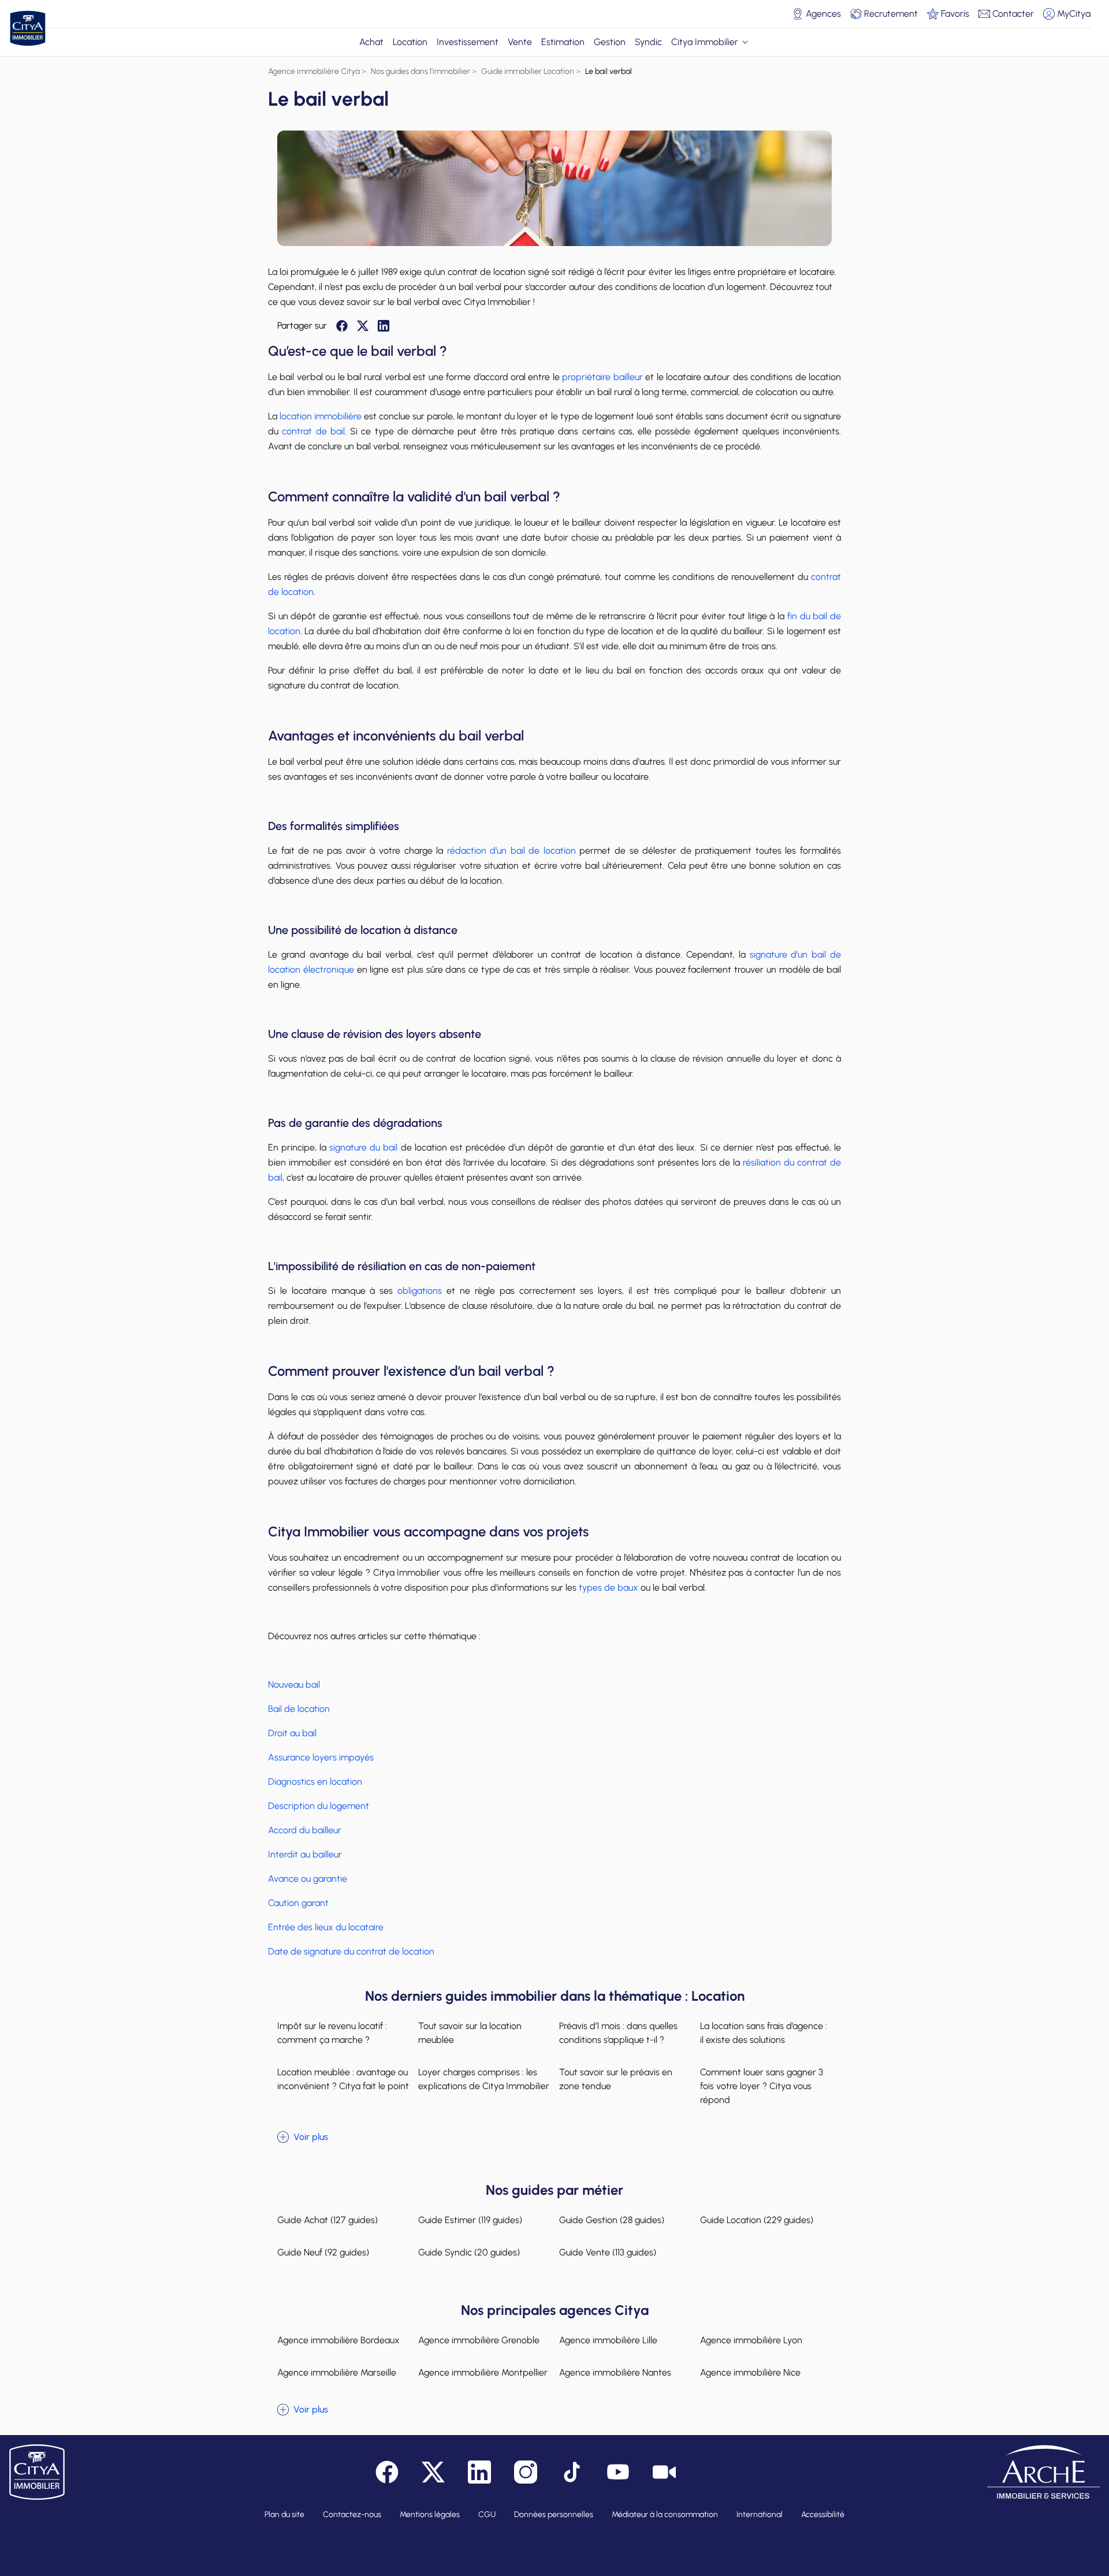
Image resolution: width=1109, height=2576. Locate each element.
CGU (487, 2514)
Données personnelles (554, 2514)
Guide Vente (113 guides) (608, 2252)
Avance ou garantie (308, 1879)
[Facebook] (342, 326)
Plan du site (284, 2514)
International (760, 2514)
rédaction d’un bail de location (511, 850)
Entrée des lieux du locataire (326, 1927)
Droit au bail (292, 1733)
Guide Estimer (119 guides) (470, 2220)
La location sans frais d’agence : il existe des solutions (764, 2033)
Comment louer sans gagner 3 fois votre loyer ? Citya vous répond (762, 2086)
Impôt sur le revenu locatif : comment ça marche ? (332, 2033)
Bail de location (299, 1709)
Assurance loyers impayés (321, 1757)
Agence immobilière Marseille (337, 2372)
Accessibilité (823, 2514)
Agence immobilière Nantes (615, 2372)
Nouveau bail (294, 1685)
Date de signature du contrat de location (351, 1951)
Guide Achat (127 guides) (328, 2220)
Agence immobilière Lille (608, 2340)
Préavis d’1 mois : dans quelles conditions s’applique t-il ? (618, 2033)
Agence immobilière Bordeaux (338, 2340)
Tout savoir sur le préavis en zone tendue (616, 2079)
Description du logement (319, 1806)
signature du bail (363, 1147)
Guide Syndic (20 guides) (469, 2252)
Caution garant (298, 1903)
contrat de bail (313, 431)
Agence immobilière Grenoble (479, 2340)
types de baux (609, 1587)
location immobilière (319, 416)
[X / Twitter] (363, 326)
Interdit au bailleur (305, 1854)
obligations (420, 1291)
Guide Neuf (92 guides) (323, 2252)
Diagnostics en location (315, 1782)
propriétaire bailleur (601, 377)
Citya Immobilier (705, 42)
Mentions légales (430, 2514)
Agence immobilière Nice (750, 2372)
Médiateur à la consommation (665, 2514)
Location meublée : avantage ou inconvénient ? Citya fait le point (343, 2079)
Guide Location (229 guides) (757, 2220)
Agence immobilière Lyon (751, 2340)
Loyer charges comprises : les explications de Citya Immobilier (484, 2079)
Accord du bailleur (305, 1830)
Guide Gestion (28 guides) (612, 2220)
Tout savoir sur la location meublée (470, 2033)
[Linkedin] (384, 326)
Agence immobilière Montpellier (483, 2372)
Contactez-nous (352, 2514)
